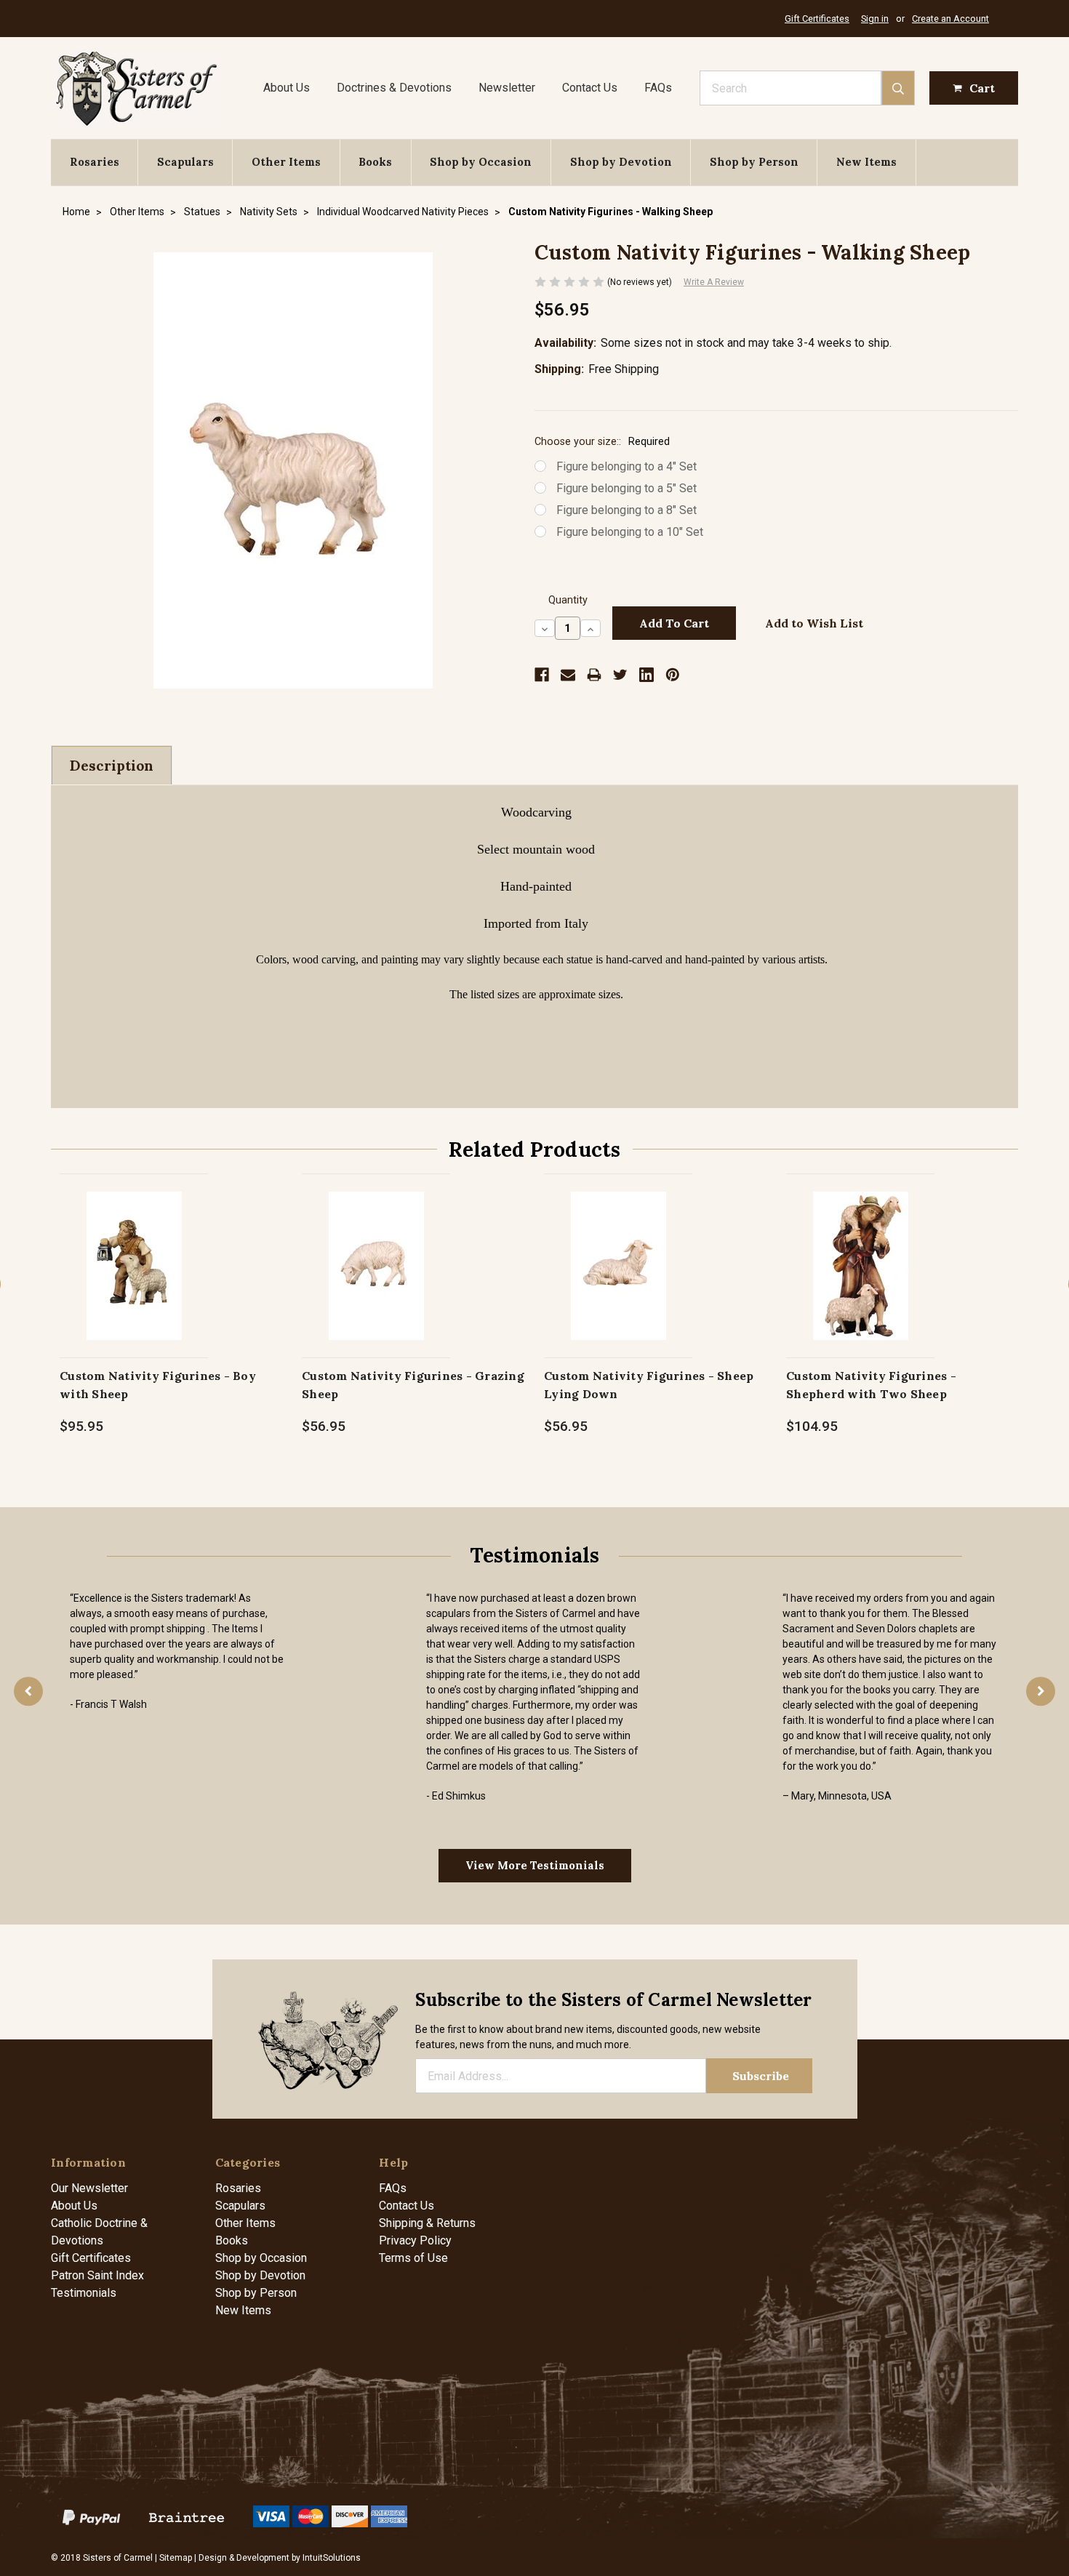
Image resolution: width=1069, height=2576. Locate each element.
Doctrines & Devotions (394, 88)
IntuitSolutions (332, 2558)
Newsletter (507, 88)
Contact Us (590, 88)
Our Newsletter (89, 2188)
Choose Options (134, 1281)
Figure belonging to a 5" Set (626, 488)
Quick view (134, 1250)
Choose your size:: (602, 442)
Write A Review (714, 282)
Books (375, 162)
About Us (287, 88)
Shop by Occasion (481, 162)
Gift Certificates (817, 19)
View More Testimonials (535, 1865)
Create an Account (950, 19)
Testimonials (84, 2293)
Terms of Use (413, 2258)
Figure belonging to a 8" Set (626, 510)
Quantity (568, 600)
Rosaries (95, 162)
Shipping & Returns (427, 2223)
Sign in (875, 19)
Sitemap (176, 2558)
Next (1041, 1691)
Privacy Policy (415, 2240)
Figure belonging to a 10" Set (630, 532)
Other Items (286, 162)
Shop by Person (754, 162)
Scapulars (185, 162)
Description (112, 766)
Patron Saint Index (97, 2275)
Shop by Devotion (621, 162)
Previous (28, 1691)
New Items (866, 162)
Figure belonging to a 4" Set (626, 466)
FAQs (658, 88)
